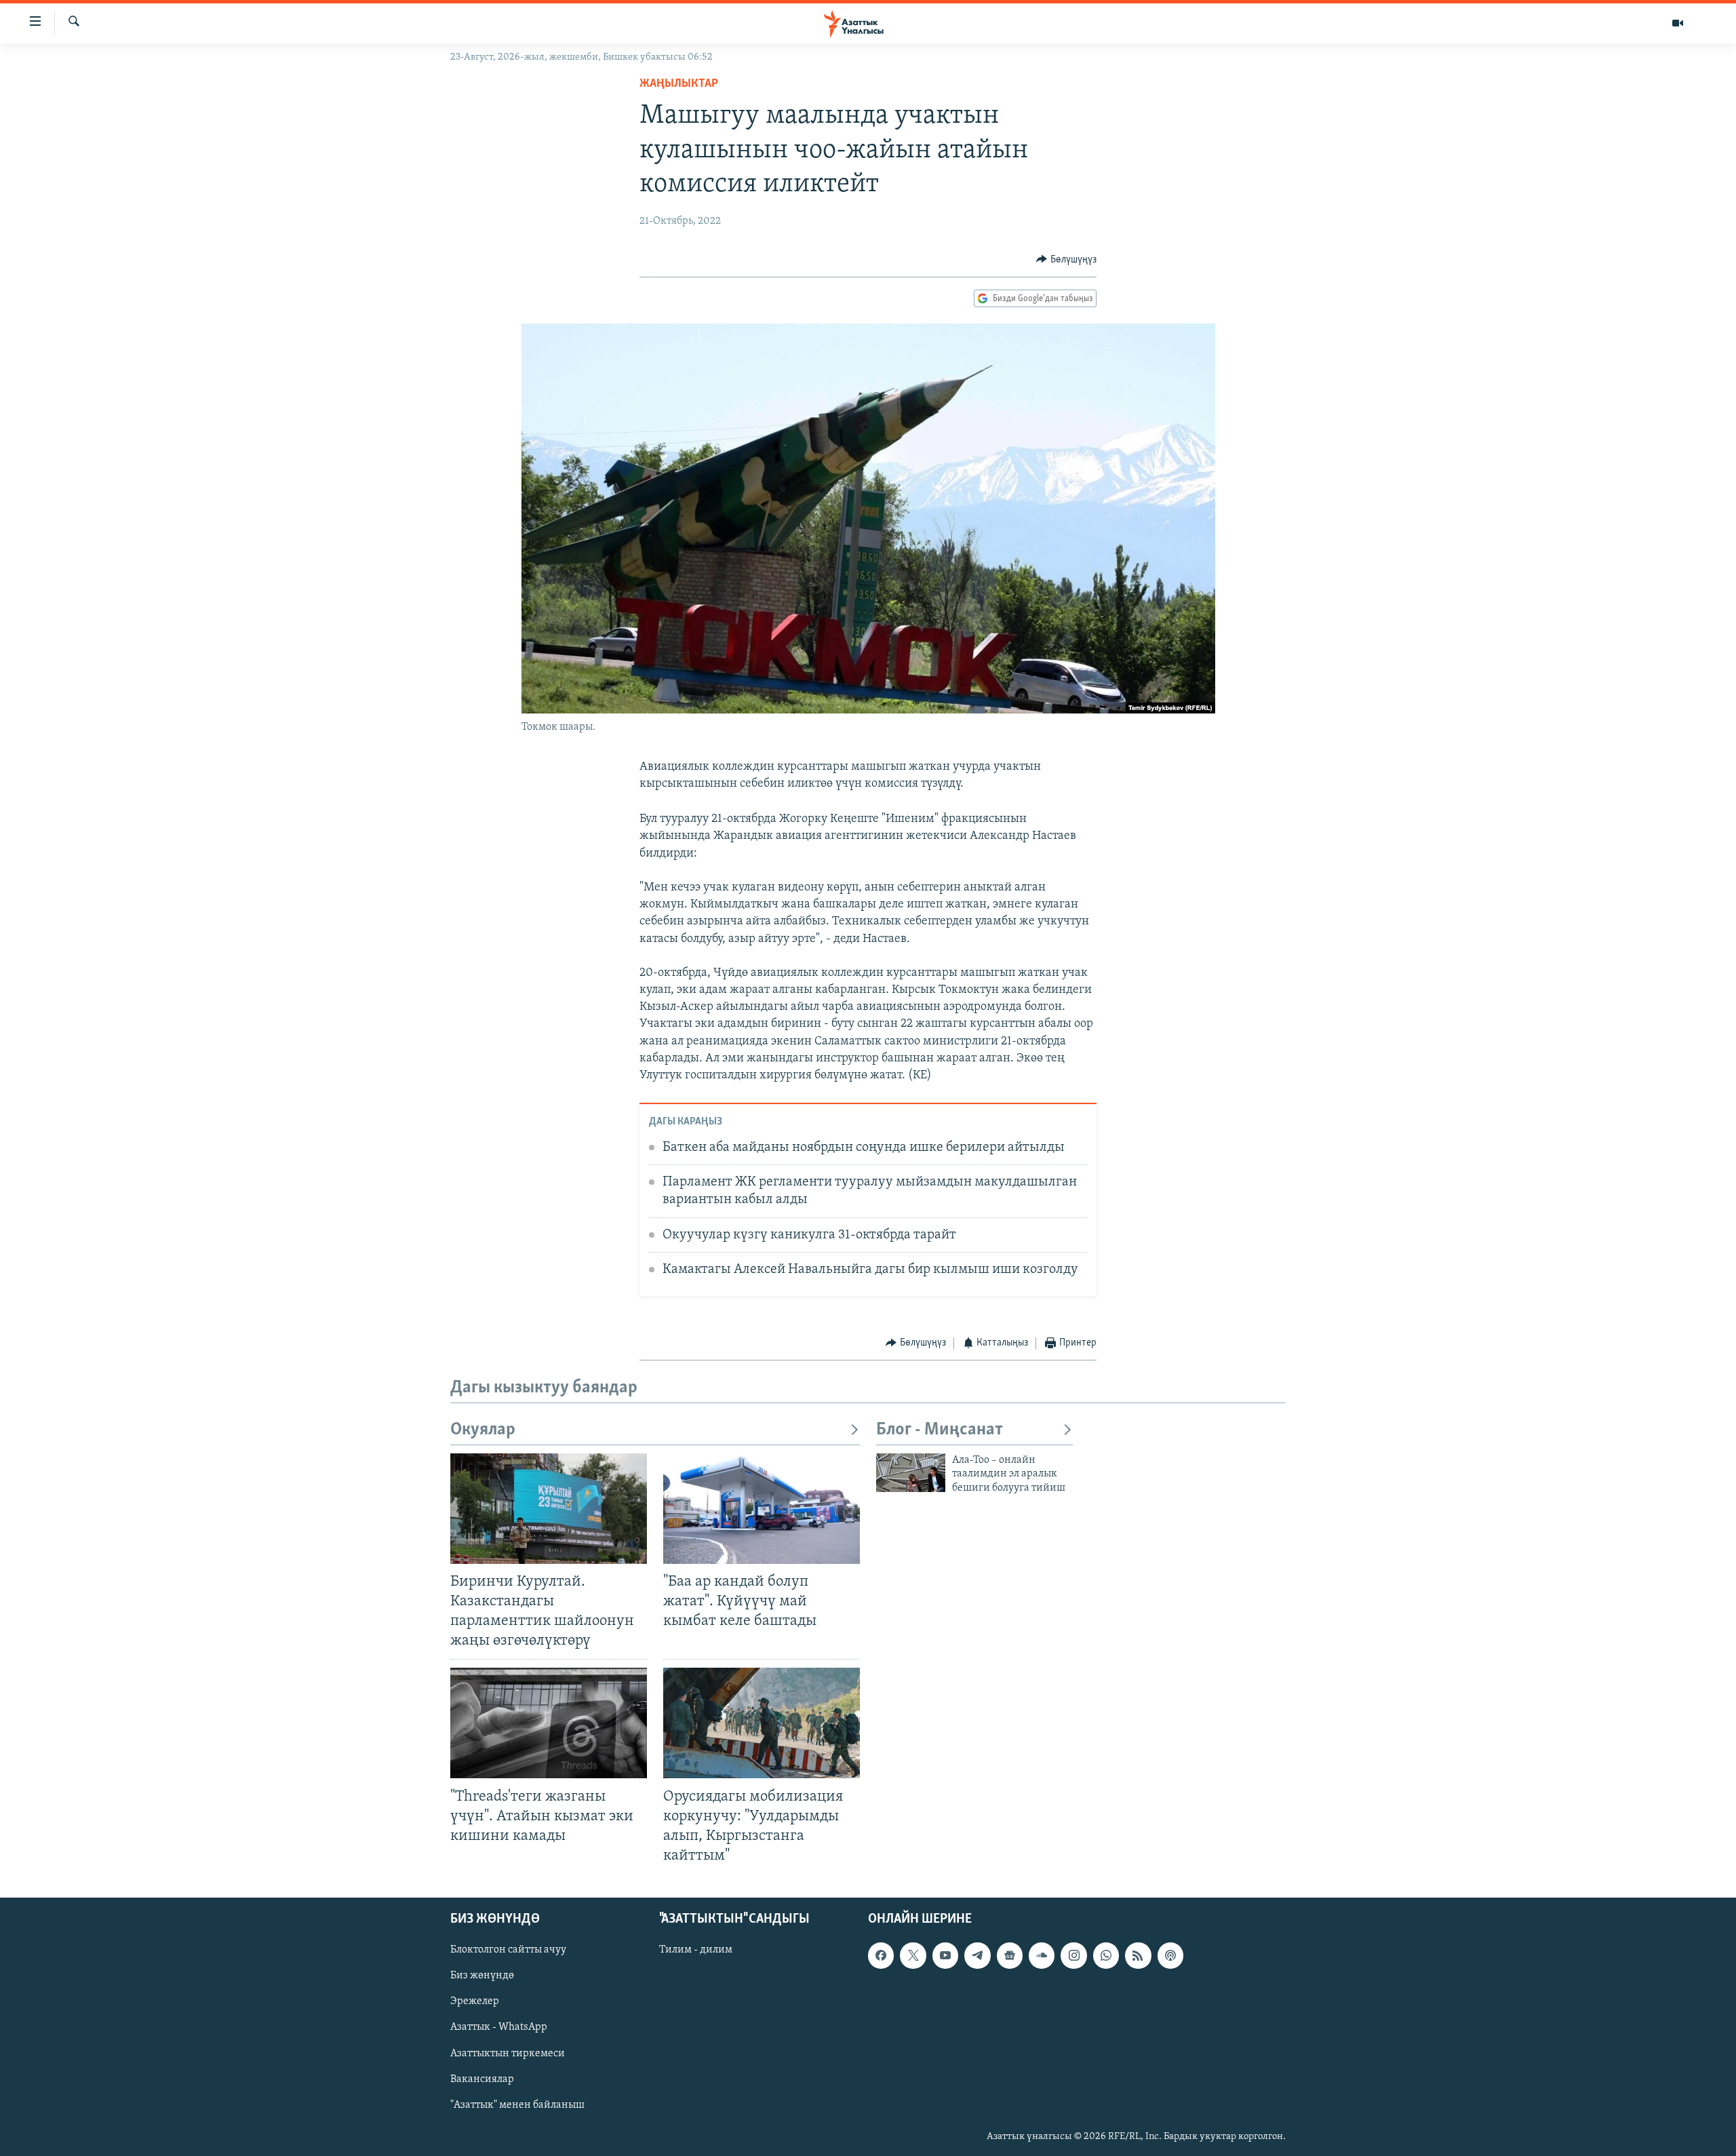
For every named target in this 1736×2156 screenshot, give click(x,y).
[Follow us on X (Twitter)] (913, 1955)
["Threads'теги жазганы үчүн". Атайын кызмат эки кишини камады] (549, 1723)
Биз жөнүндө (482, 1976)
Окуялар (483, 1430)
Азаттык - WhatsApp (499, 2028)
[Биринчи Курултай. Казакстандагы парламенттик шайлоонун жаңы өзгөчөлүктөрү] (549, 1509)
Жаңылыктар (679, 84)
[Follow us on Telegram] (977, 1955)
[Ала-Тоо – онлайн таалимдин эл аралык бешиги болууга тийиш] (911, 1473)
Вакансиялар (482, 2079)
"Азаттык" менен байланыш (517, 2105)
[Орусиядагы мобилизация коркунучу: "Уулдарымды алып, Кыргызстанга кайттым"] (762, 1723)
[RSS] (1138, 1955)
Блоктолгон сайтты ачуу (508, 1950)
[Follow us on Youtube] (945, 1955)
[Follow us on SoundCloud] (1042, 1955)
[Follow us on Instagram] (1073, 1955)
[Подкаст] (1170, 1955)
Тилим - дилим (696, 1950)
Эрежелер (475, 2001)
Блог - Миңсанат (940, 1430)
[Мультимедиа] (1678, 23)
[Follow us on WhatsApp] (1106, 1955)
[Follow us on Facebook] (881, 1955)
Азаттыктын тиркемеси (508, 2054)
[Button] (1066, 260)
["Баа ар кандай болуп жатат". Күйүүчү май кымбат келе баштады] (762, 1509)
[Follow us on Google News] (1010, 1955)
